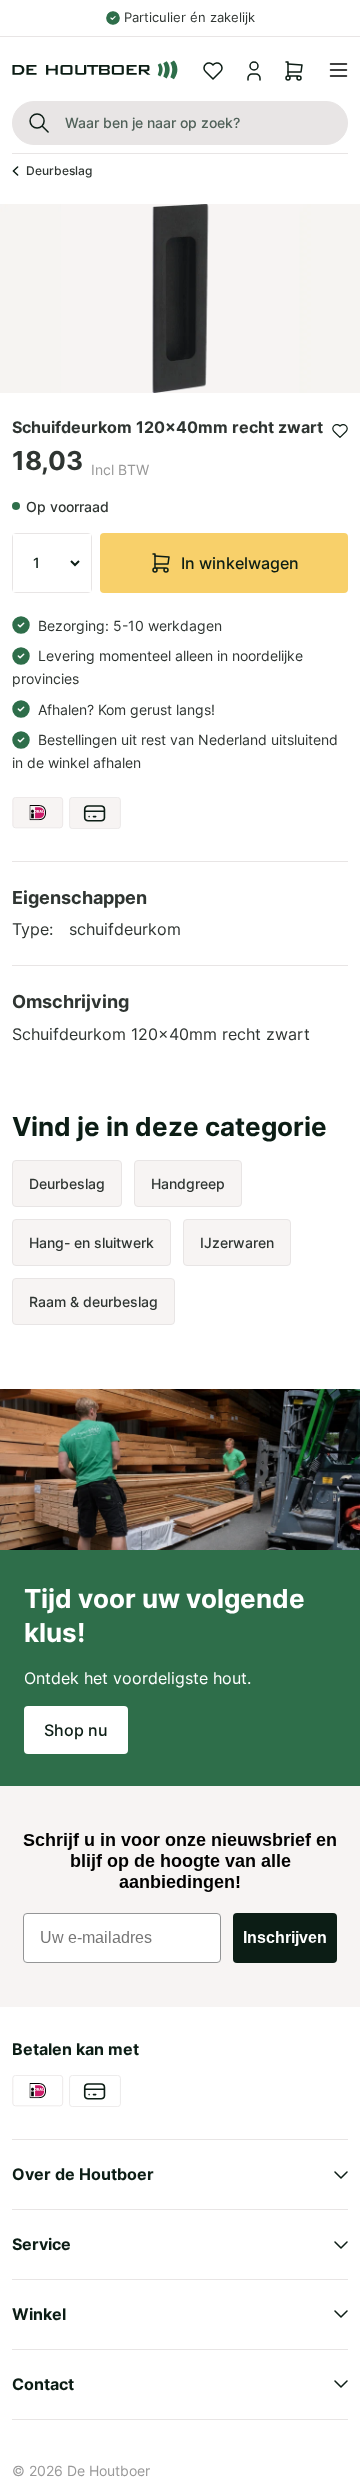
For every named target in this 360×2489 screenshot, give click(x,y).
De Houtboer (108, 2470)
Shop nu (76, 1730)
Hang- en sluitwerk (91, 1242)
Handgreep (188, 1183)
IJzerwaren (237, 1242)
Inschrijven (285, 1937)
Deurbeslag (59, 170)
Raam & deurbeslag (93, 1301)
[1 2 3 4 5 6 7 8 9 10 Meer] (52, 563)
